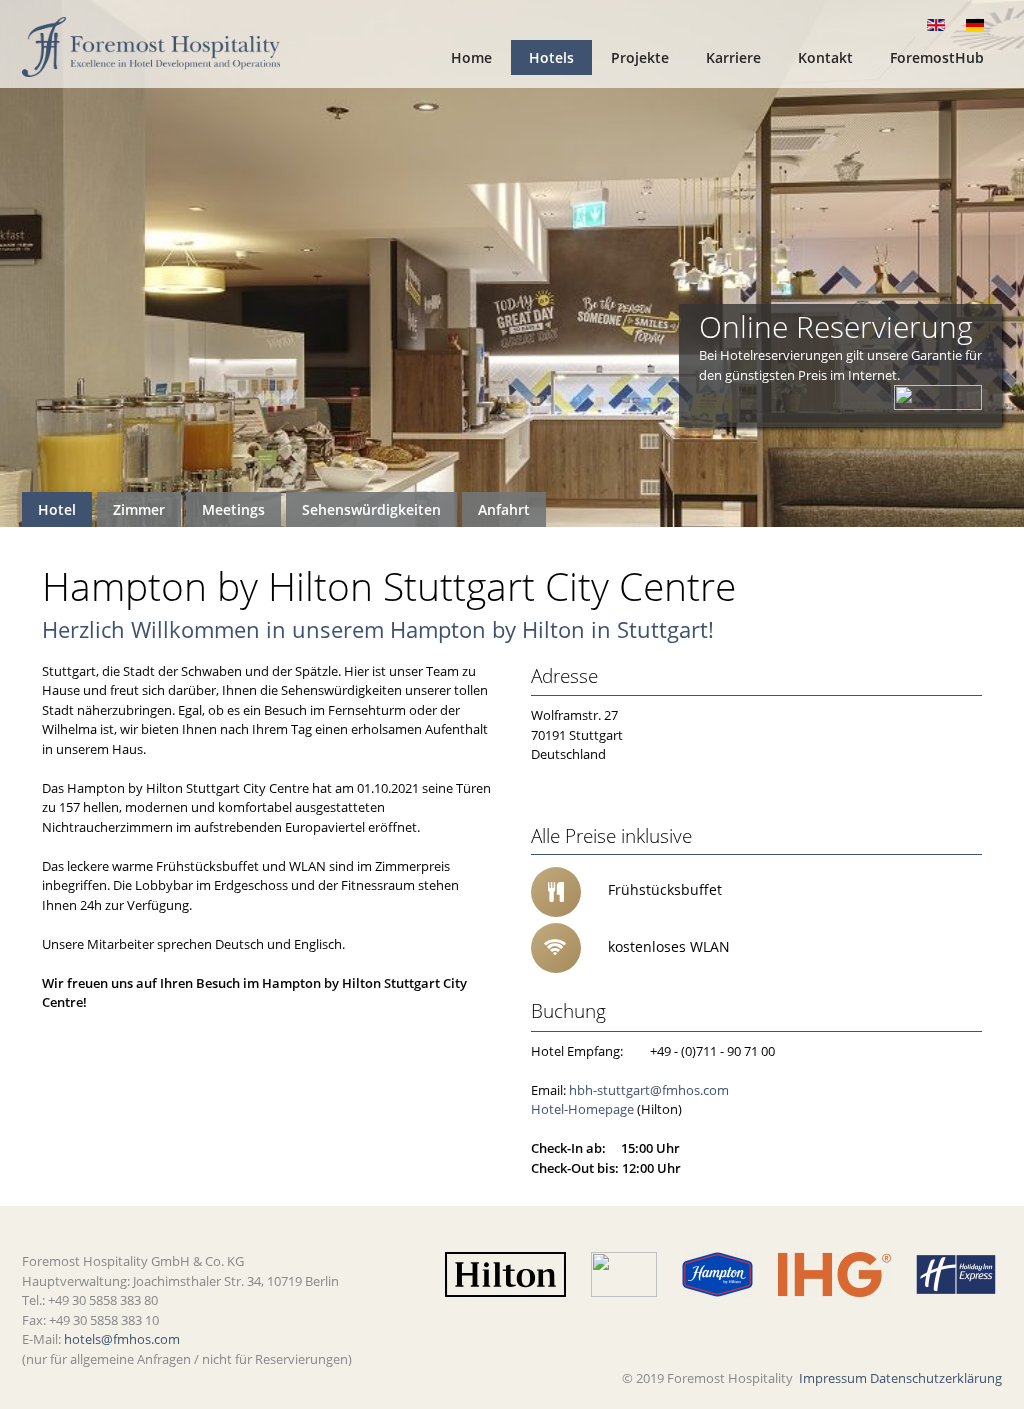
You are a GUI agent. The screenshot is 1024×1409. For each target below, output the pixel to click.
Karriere (733, 57)
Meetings (233, 509)
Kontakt (825, 57)
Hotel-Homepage (582, 1109)
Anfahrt (504, 509)
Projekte (640, 57)
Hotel (57, 509)
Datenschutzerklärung (936, 1378)
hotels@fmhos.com (122, 1339)
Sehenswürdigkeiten (371, 509)
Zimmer (139, 509)
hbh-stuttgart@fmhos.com (649, 1090)
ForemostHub (937, 57)
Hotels (551, 57)
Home (471, 57)
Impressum (833, 1378)
